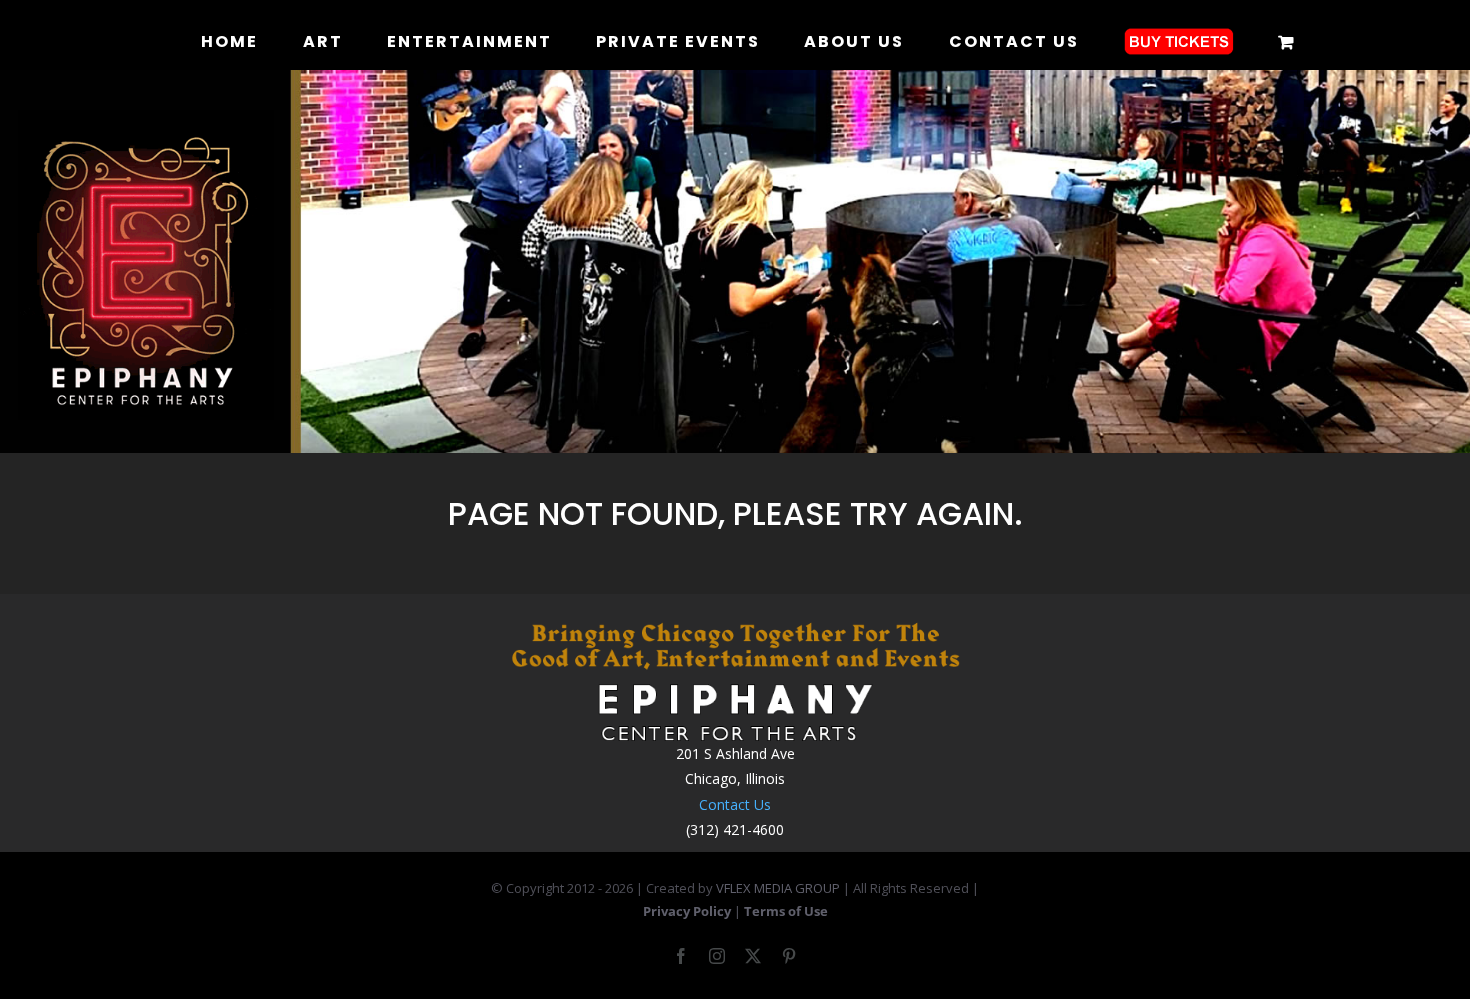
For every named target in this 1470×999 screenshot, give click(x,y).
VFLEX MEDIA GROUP (778, 888)
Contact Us (735, 804)
